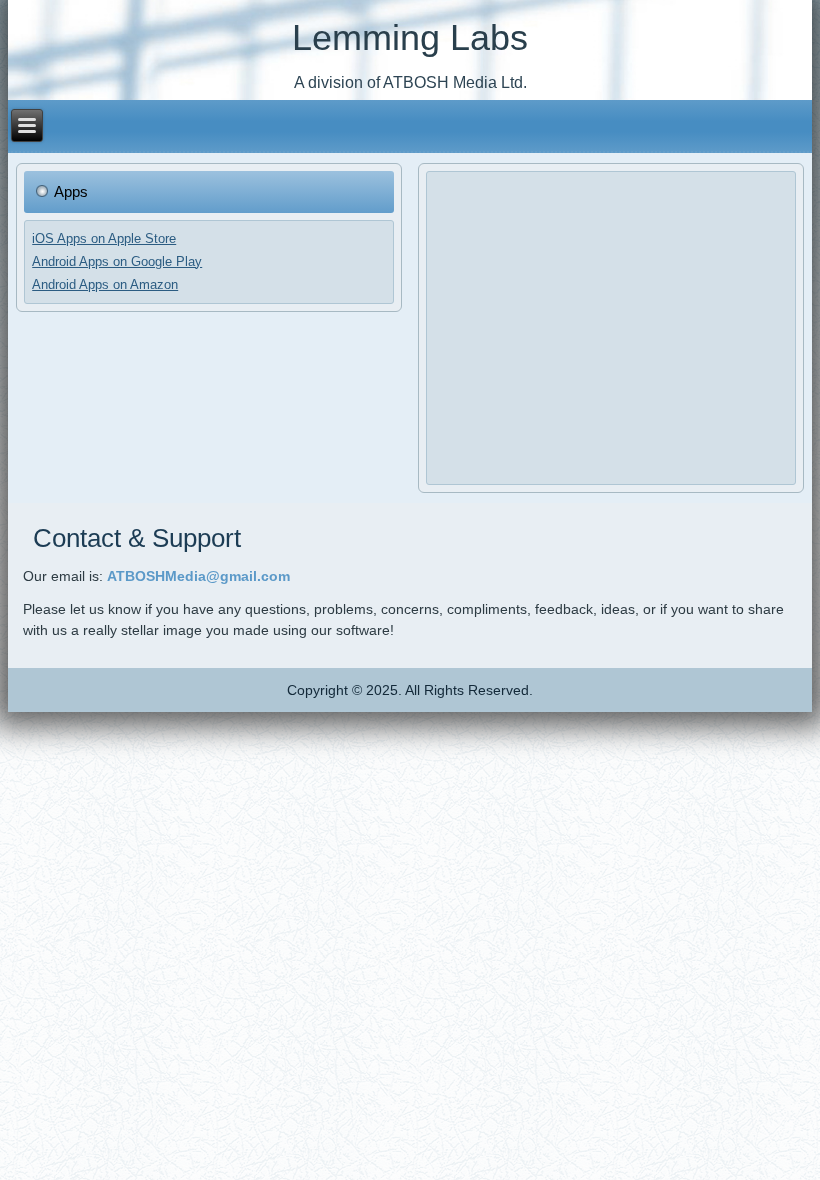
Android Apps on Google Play (117, 261)
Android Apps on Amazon (105, 284)
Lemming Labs (410, 37)
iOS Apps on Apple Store (104, 238)
